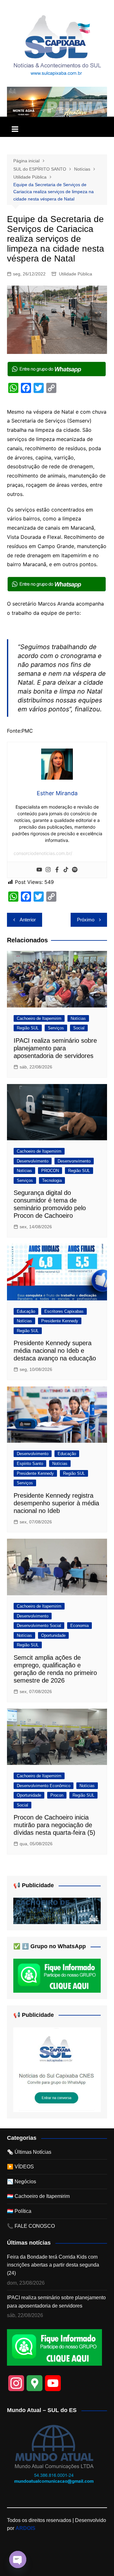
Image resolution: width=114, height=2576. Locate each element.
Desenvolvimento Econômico (44, 1786)
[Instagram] (48, 870)
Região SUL (28, 1028)
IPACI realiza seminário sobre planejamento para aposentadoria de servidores (55, 1048)
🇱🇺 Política (19, 2211)
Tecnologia (52, 1180)
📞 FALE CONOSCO (31, 2226)
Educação (26, 1311)
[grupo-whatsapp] (57, 369)
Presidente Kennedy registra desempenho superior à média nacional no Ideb (56, 1503)
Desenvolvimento (33, 1161)
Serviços (56, 1028)
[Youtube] (39, 870)
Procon (57, 1795)
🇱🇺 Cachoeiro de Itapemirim (38, 2196)
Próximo (86, 920)
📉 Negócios (22, 2182)
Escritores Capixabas (64, 1311)
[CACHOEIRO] (57, 1911)
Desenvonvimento (74, 1161)
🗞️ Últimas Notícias (29, 2152)
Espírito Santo (30, 1464)
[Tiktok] (66, 870)
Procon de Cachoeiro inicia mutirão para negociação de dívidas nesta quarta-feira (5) (54, 1825)
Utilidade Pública (76, 274)
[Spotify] (75, 870)
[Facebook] (57, 870)
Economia (79, 1626)
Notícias (78, 1018)
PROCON (50, 1171)
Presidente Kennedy (60, 1321)
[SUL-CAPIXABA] (57, 2069)
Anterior (28, 920)
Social (79, 1028)
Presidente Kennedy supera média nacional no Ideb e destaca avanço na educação (55, 1351)
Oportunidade (53, 1635)
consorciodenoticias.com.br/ (43, 853)
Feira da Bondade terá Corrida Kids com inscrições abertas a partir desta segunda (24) (53, 2265)
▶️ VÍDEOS (20, 2167)
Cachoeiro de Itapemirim (39, 1018)
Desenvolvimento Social (39, 1626)
